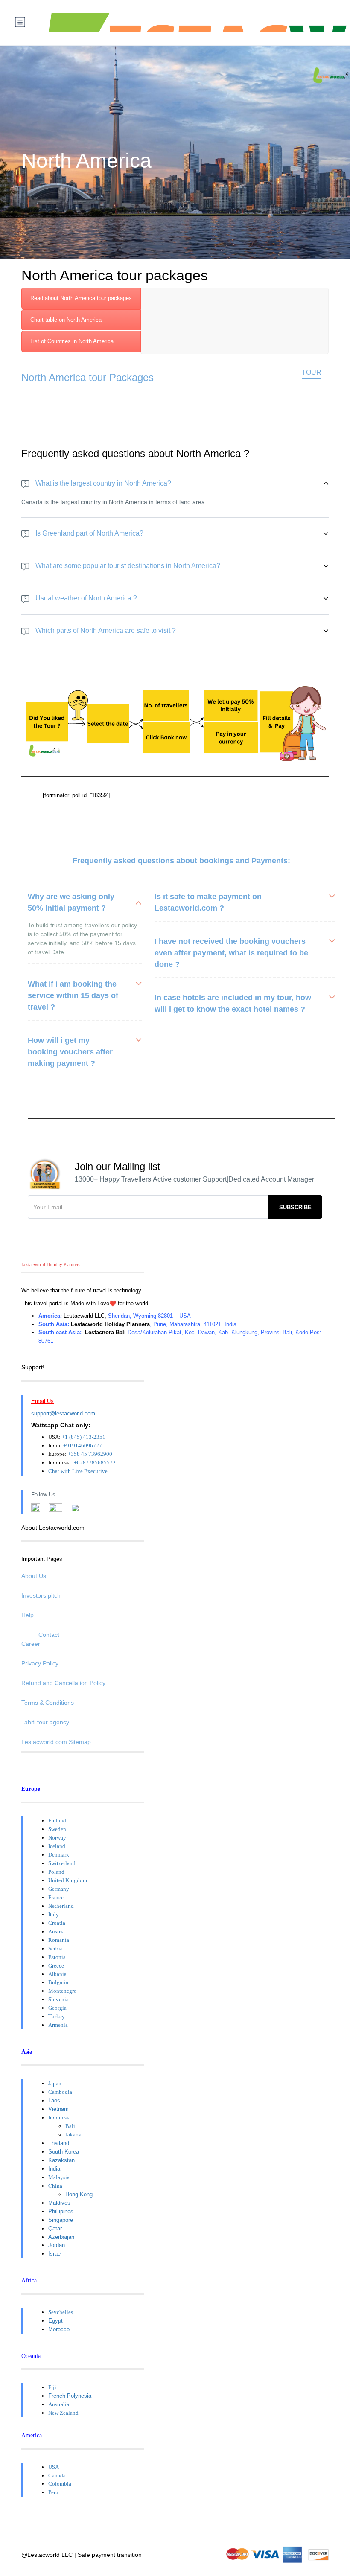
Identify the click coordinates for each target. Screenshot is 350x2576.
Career (31, 1644)
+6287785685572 (95, 1463)
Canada (57, 2476)
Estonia (57, 1957)
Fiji (52, 2387)
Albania (57, 1974)
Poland (56, 1872)
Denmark (59, 1855)
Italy (54, 1914)
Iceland (57, 1846)
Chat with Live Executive (78, 1471)
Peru (53, 2492)
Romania (59, 1940)
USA (54, 2467)
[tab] (81, 298)
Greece (56, 1966)
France (56, 1897)
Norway (57, 1838)
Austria (57, 1931)
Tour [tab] (312, 372)
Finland (57, 1821)
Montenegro (63, 1991)
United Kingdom (68, 1880)
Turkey (57, 2016)
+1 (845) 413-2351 (84, 1437)
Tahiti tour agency (45, 1722)
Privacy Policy (40, 1663)
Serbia (55, 1949)
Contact (49, 1635)
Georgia (57, 2008)
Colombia (60, 2484)
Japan (55, 2083)
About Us (34, 1576)
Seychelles (61, 2312)
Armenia (58, 2025)
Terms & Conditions (48, 1703)
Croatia (57, 1923)
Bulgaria (58, 1982)
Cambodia (60, 2092)
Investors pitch (41, 1595)
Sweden (57, 1829)
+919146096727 (83, 1445)
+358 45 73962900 (90, 1454)
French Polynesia (70, 2396)
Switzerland (62, 1863)
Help (28, 1615)
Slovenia (58, 1999)
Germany (59, 1889)
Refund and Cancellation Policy (63, 1683)
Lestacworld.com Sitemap (56, 1742)
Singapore (61, 2220)
